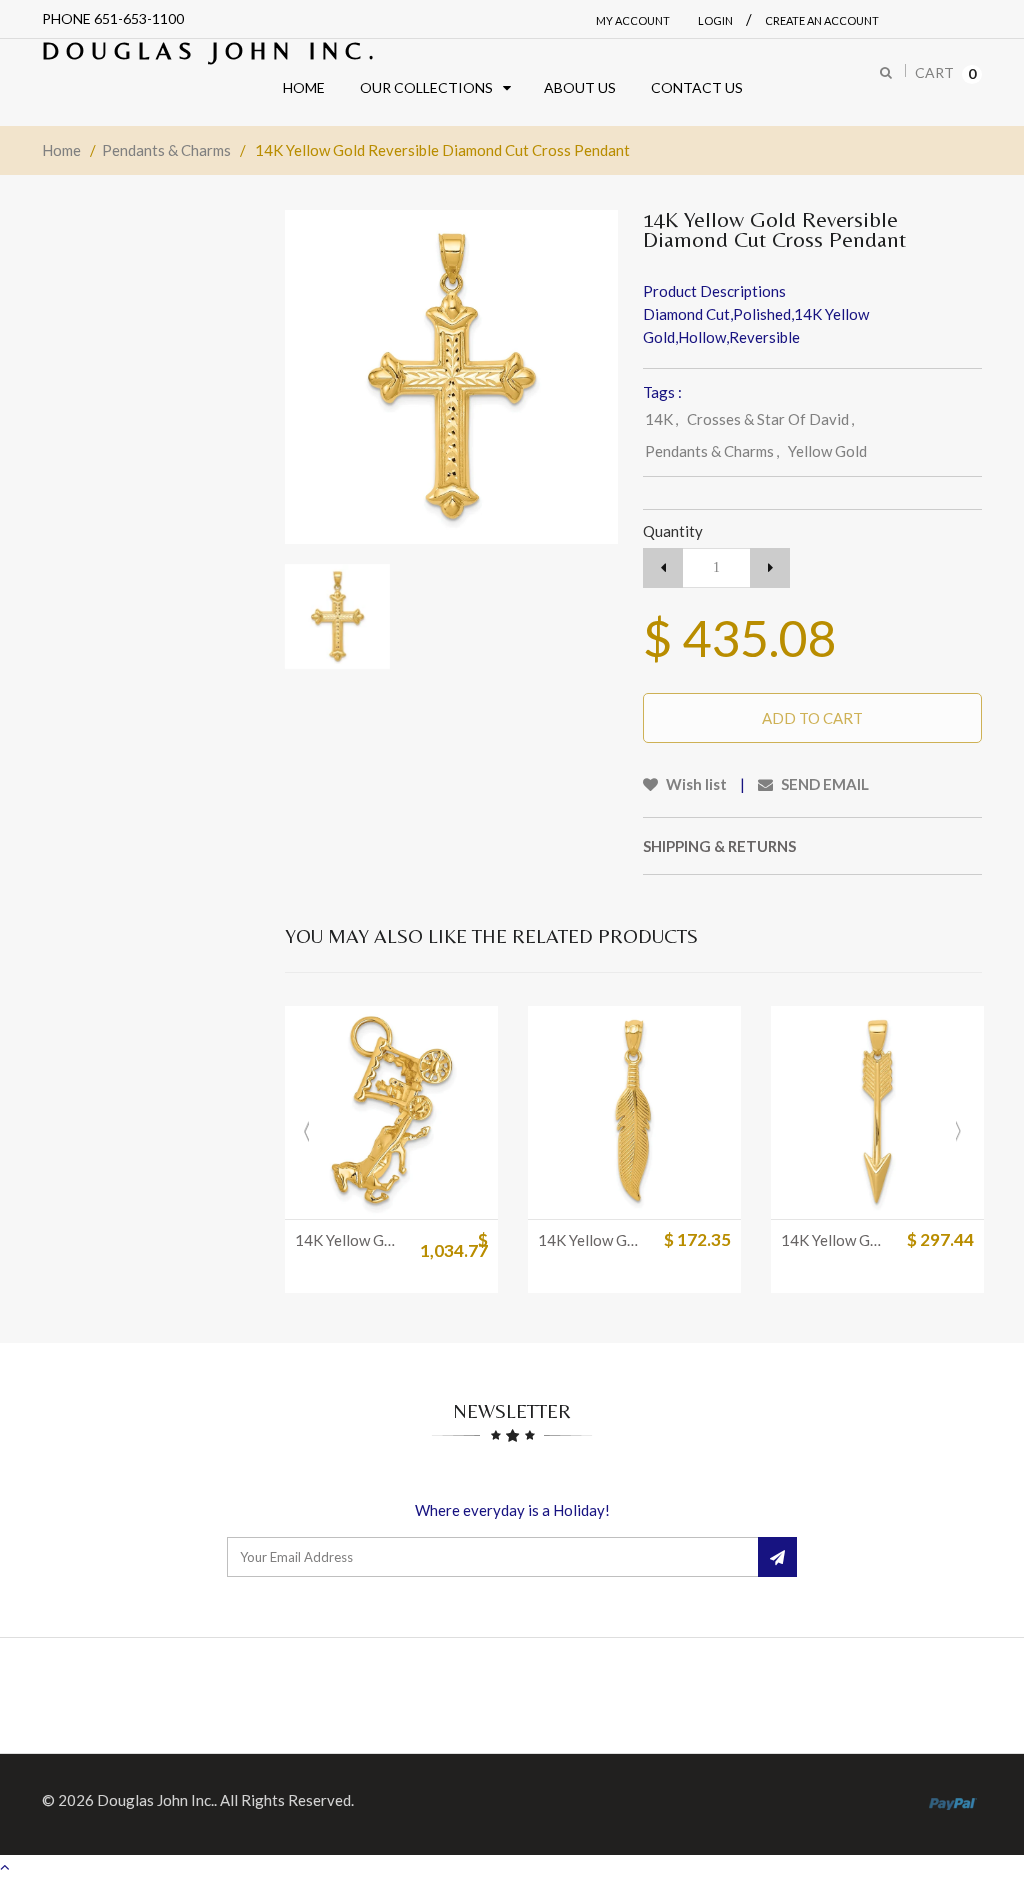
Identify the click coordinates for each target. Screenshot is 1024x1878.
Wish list (695, 784)
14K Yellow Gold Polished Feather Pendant (592, 1240)
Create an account (822, 20)
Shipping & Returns (719, 846)
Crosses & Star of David (770, 419)
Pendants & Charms (166, 150)
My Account (633, 20)
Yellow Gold (827, 451)
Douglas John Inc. (211, 50)
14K (661, 419)
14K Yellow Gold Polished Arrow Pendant (835, 1240)
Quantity (673, 531)
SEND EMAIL (823, 784)
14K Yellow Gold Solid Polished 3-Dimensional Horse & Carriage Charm (349, 1240)
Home (61, 150)
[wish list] (416, 1194)
